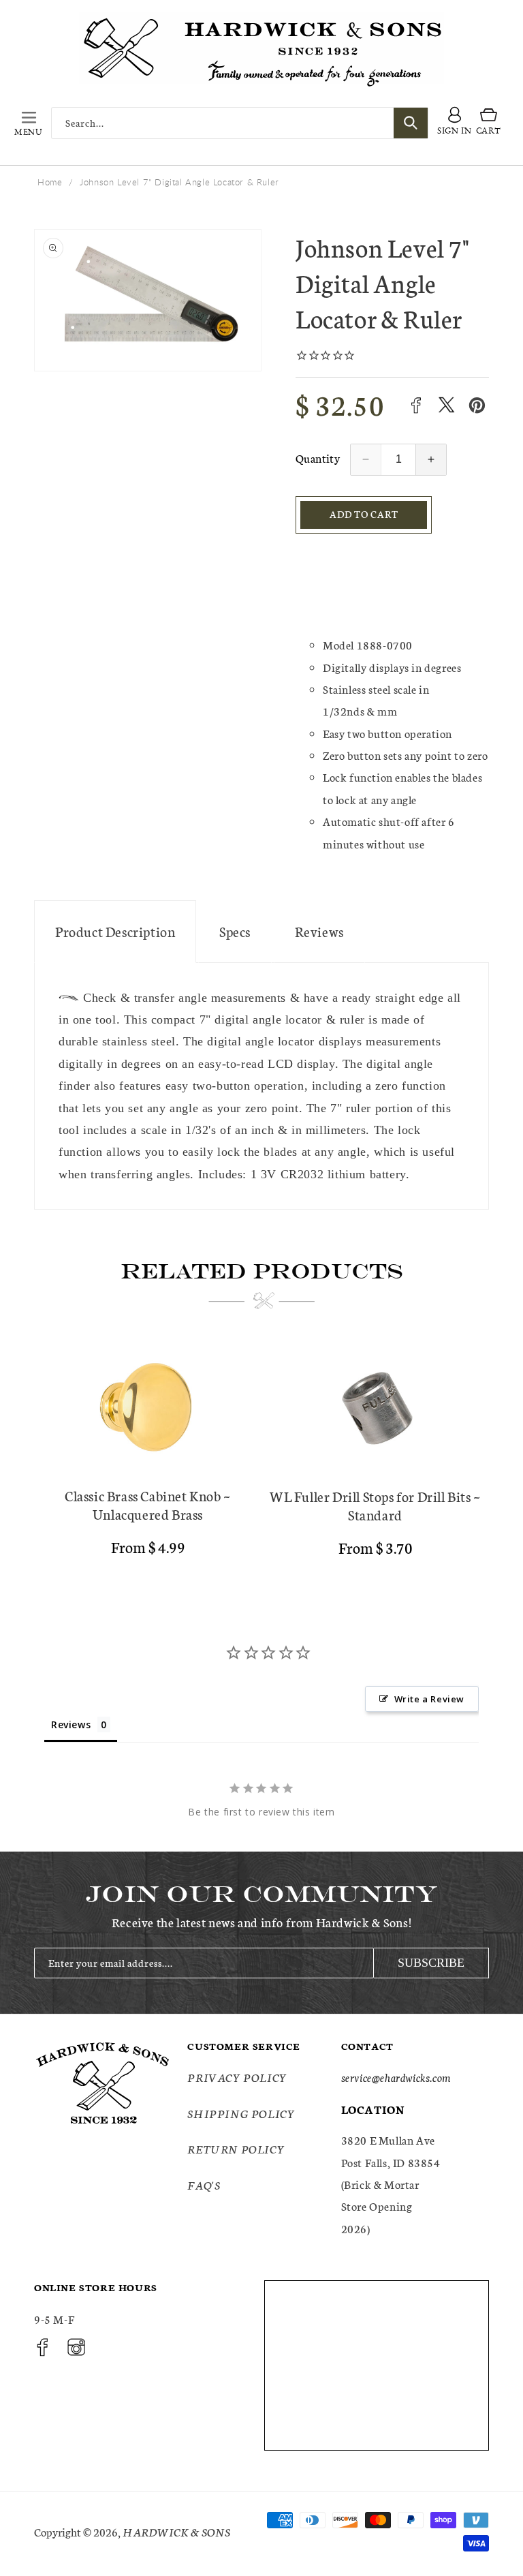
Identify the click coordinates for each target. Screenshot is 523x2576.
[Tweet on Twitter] (446, 405)
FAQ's (204, 2184)
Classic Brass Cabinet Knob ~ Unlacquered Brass (148, 1505)
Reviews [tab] (71, 1724)
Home (50, 182)
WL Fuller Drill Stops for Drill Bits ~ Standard (375, 1505)
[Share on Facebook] (416, 405)
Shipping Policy (241, 2113)
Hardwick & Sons (176, 2531)
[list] (261, 1455)
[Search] (411, 123)
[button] (29, 123)
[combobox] (240, 123)
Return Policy (236, 2148)
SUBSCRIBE (431, 1963)
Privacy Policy (237, 2077)
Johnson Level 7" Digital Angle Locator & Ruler (179, 182)
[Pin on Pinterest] (477, 405)
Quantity (318, 458)
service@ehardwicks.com (396, 2077)
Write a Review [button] (429, 1699)
